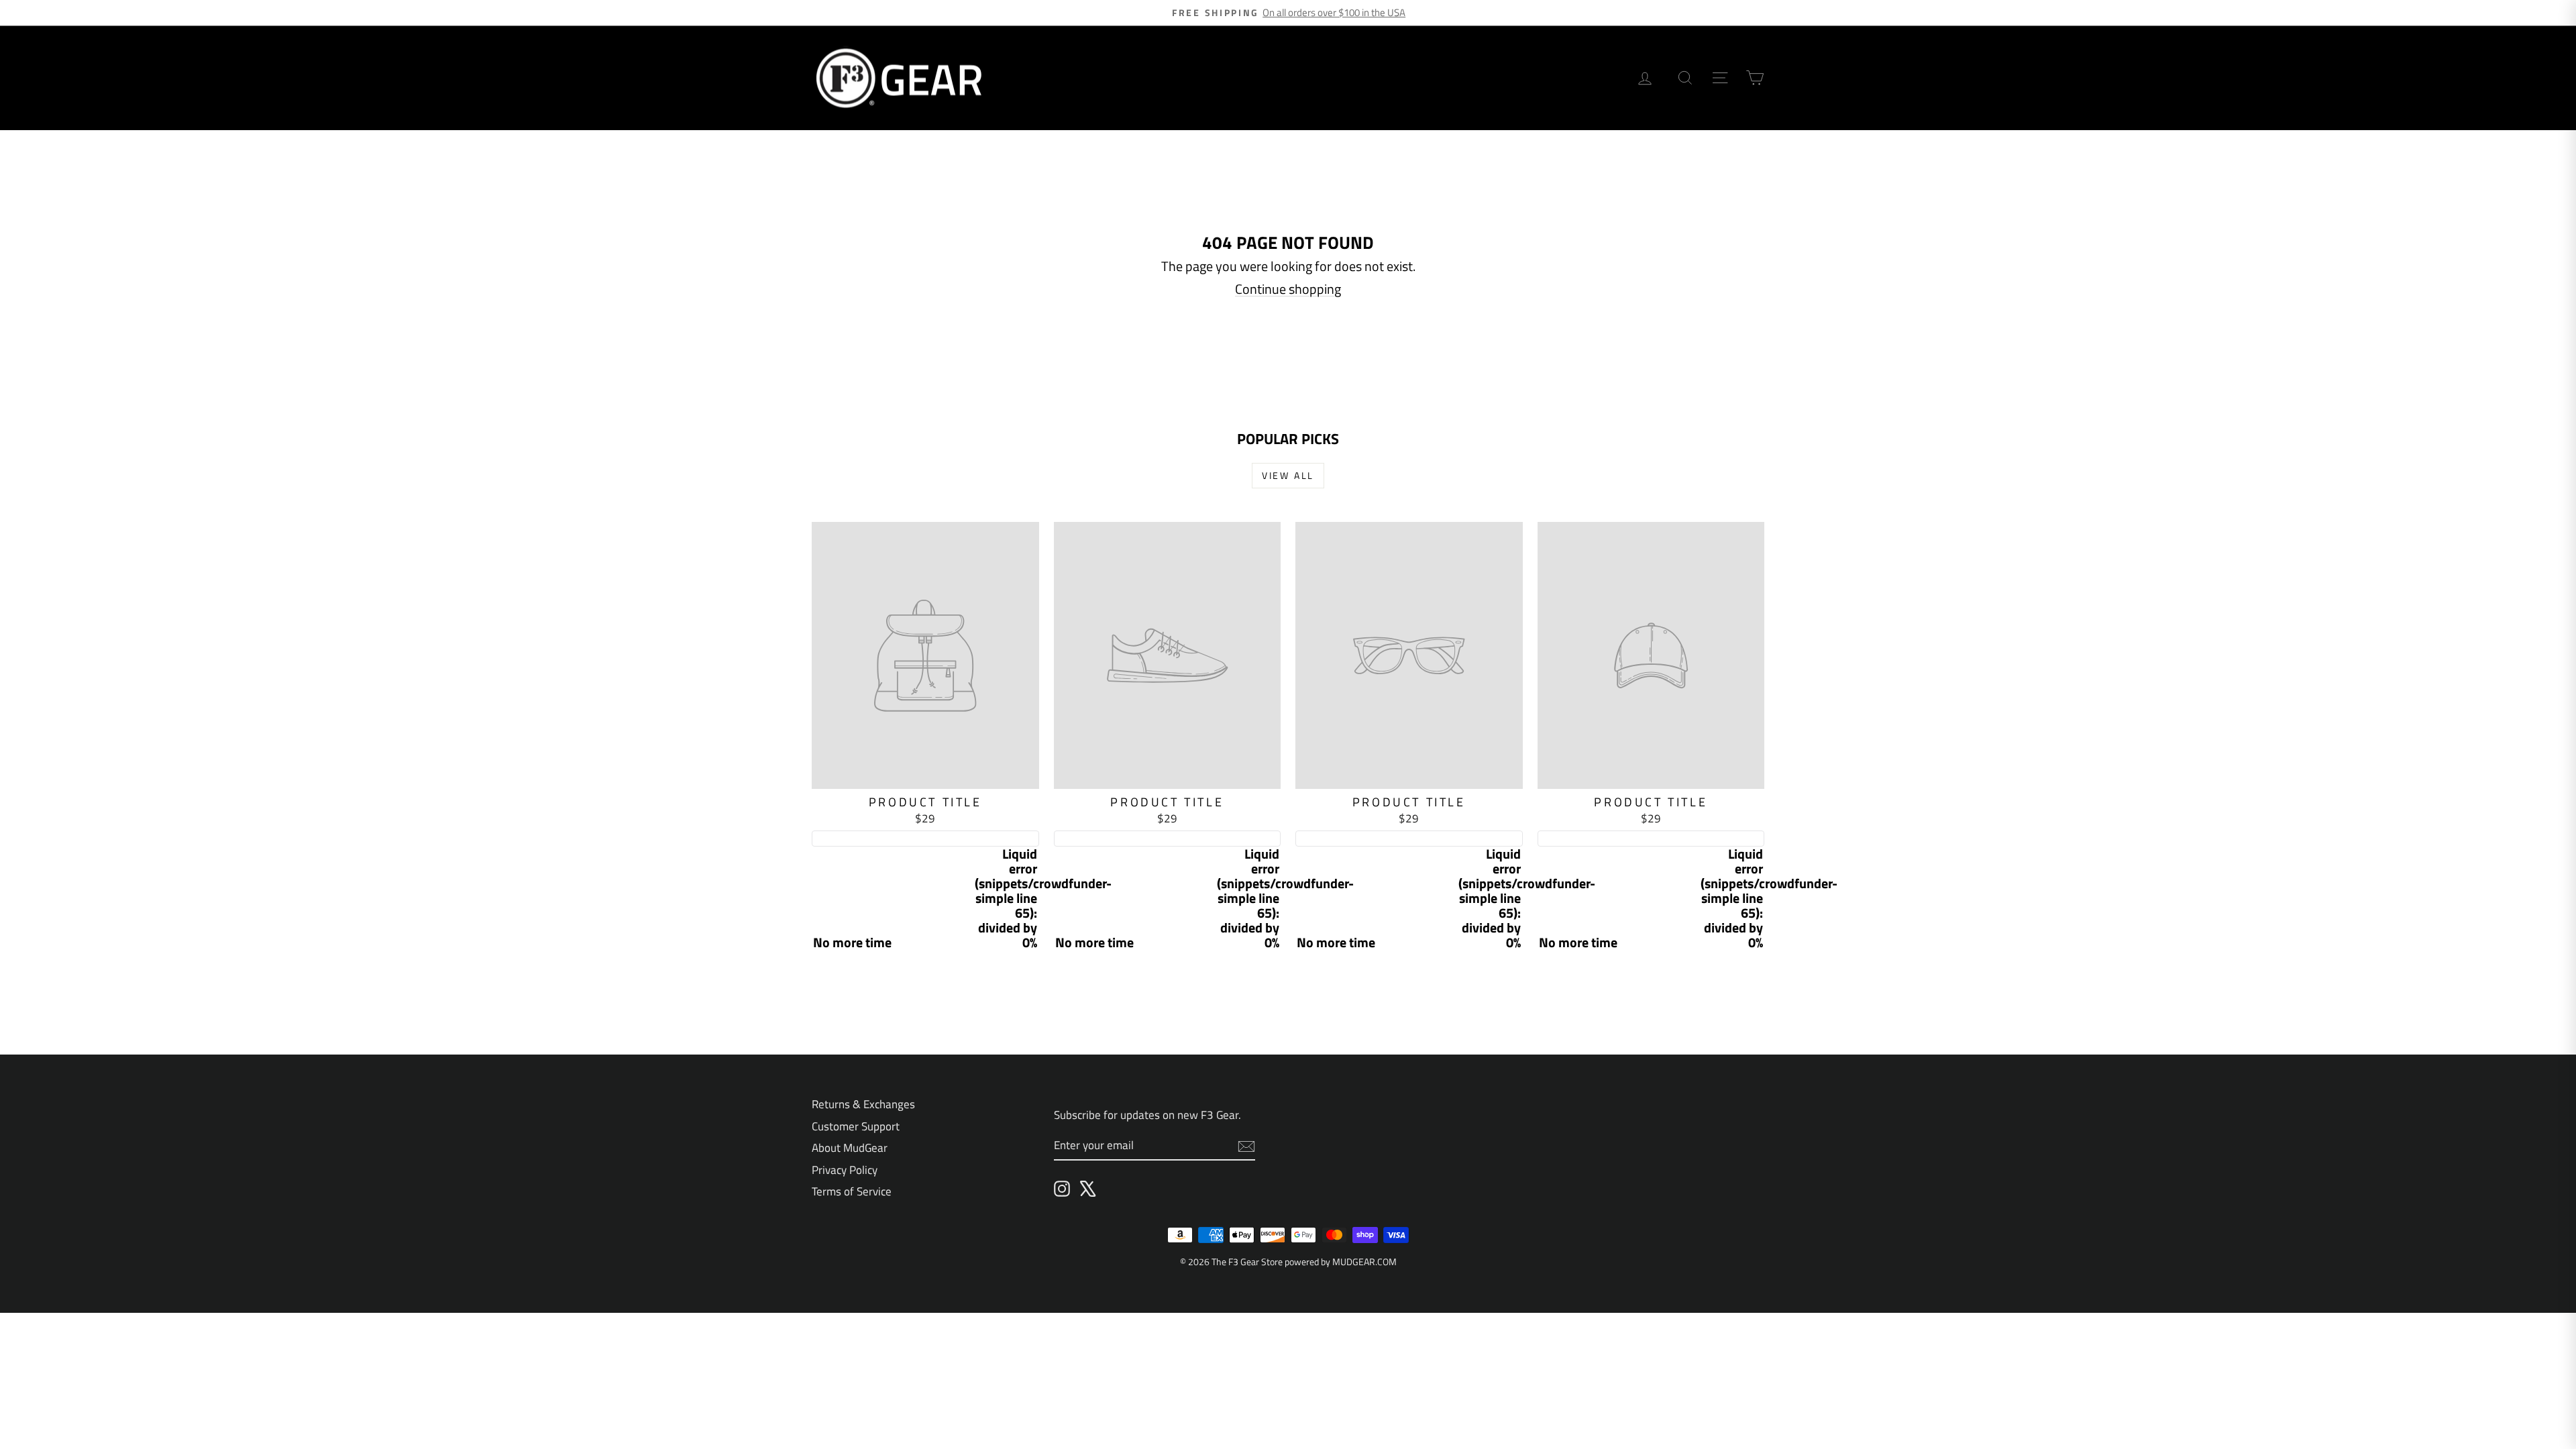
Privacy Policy (845, 1170)
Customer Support (856, 1126)
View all (1288, 475)
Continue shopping (1288, 289)
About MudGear (850, 1148)
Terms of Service (852, 1191)
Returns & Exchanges (863, 1104)
